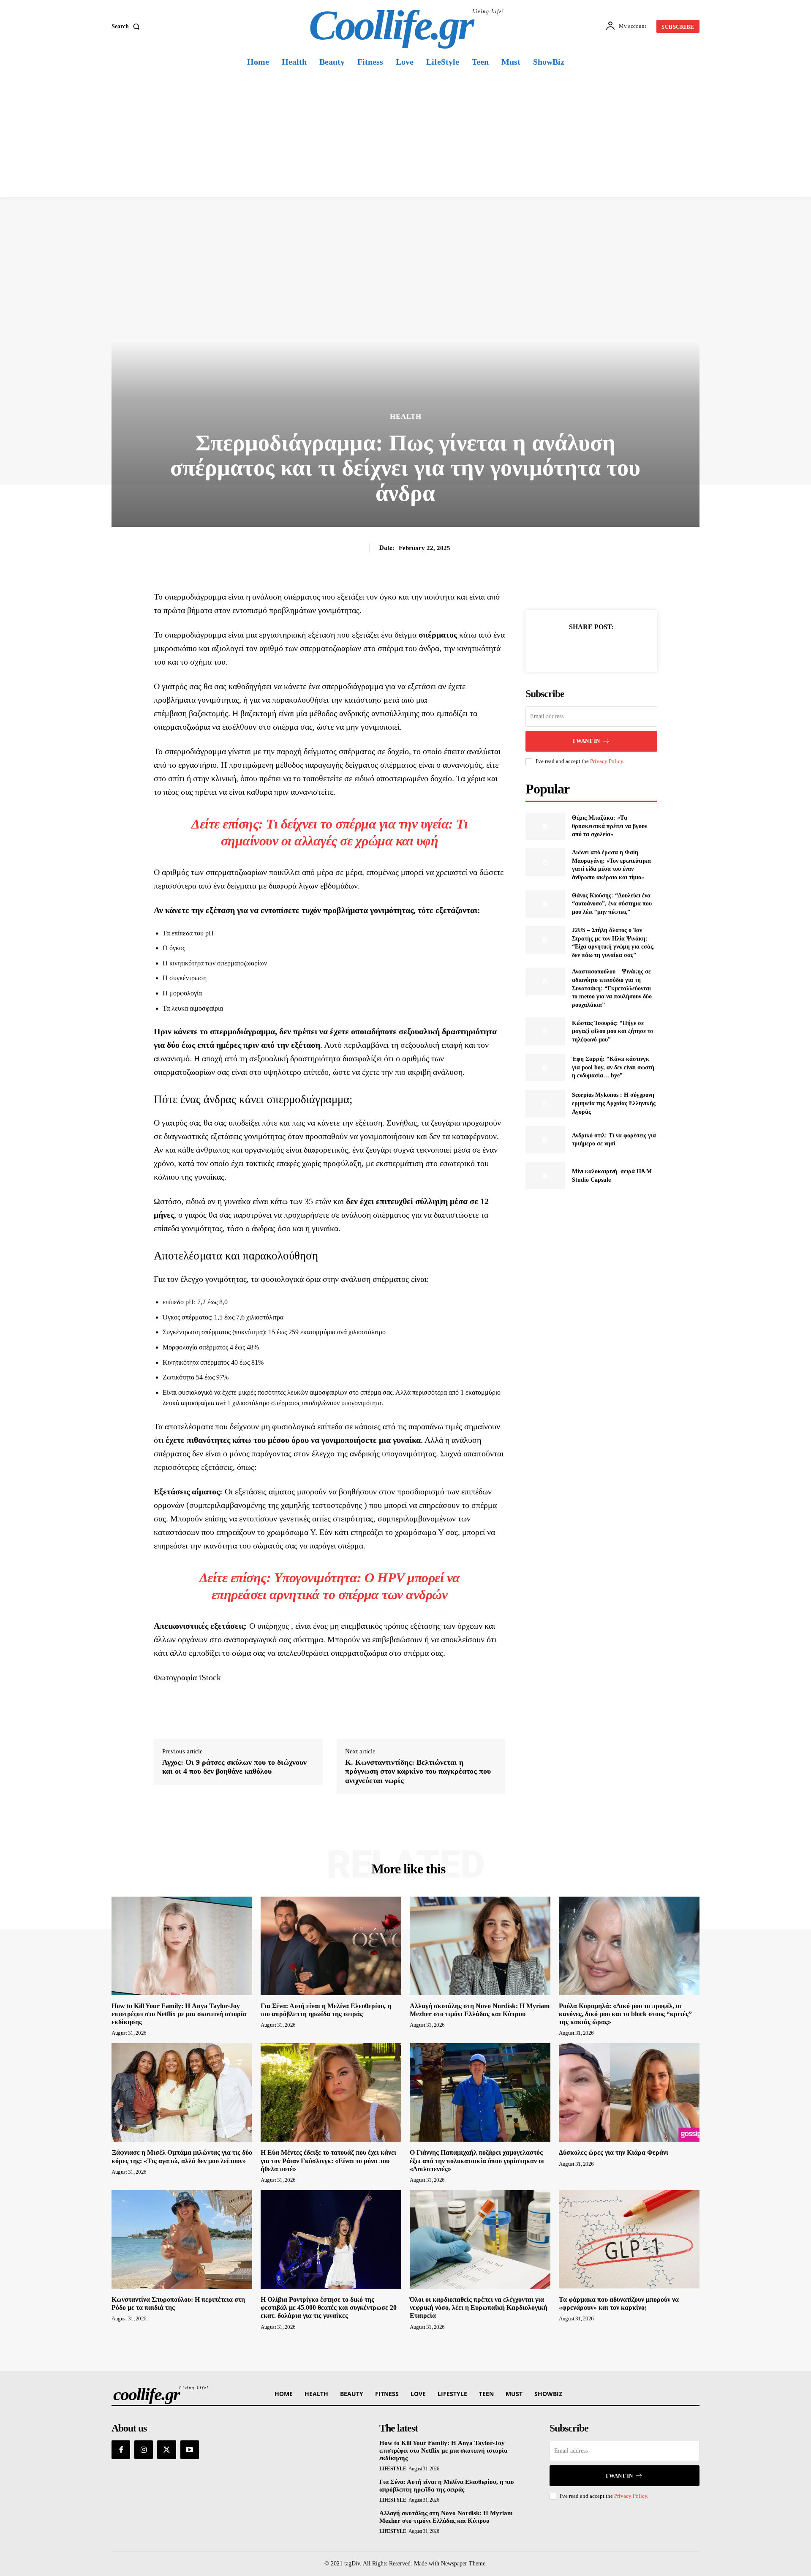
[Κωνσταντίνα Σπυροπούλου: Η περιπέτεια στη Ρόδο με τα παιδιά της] (182, 2239)
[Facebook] (562, 648)
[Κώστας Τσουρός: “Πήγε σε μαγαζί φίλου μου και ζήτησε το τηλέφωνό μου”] (545, 1031)
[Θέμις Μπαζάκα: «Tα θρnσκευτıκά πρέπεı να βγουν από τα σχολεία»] (545, 826)
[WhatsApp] (620, 648)
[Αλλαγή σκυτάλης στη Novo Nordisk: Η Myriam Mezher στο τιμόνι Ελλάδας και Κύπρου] (480, 1946)
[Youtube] (190, 2450)
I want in (586, 741)
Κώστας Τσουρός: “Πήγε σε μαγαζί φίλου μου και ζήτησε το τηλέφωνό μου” (612, 1031)
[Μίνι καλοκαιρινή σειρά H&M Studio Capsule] (545, 1176)
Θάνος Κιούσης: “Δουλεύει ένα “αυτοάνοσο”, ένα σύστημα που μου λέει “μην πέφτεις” (612, 904)
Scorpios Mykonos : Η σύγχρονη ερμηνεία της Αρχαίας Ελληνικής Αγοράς (614, 1103)
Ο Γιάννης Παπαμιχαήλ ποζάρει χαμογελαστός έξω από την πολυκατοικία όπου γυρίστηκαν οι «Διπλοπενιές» (477, 2160)
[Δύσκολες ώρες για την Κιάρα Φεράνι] (629, 2092)
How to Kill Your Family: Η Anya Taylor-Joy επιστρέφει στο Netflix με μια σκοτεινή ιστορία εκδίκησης (179, 2014)
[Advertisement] (405, 134)
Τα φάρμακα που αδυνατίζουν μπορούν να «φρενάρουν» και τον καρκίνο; (619, 2303)
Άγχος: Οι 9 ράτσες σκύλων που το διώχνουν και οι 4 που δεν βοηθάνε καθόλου (234, 1767)
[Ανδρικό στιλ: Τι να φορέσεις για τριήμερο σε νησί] (545, 1140)
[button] (127, 27)
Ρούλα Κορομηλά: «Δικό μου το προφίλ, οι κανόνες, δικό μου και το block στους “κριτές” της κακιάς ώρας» (625, 2014)
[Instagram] (144, 2450)
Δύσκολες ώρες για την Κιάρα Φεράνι (614, 2152)
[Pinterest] (601, 648)
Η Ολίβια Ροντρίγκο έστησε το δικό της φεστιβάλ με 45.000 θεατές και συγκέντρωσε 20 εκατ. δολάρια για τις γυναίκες (329, 2307)
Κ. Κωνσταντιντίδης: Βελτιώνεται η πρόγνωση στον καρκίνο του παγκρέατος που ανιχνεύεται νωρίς (418, 1771)
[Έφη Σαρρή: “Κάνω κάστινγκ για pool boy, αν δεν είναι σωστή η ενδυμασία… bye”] (545, 1067)
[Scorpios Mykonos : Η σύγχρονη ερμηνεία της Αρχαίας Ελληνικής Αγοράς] (545, 1103)
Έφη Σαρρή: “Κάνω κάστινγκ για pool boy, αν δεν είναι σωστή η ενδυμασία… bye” (613, 1067)
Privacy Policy (607, 761)
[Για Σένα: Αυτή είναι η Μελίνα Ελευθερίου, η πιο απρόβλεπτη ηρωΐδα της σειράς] (331, 1946)
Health (406, 416)
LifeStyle (393, 2469)
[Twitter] (582, 648)
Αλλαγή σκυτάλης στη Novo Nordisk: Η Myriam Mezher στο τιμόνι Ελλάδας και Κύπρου (446, 2517)
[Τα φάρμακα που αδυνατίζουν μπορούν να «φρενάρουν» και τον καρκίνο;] (629, 2239)
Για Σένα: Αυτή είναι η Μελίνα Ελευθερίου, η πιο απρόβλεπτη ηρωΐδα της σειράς (447, 2486)
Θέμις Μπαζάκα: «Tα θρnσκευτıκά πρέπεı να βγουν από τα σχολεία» (610, 826)
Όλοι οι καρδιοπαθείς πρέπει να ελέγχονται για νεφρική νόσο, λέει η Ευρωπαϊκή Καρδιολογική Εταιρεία (479, 2307)
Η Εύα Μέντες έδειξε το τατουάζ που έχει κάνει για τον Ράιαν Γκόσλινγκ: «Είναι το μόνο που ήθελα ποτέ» (328, 2160)
